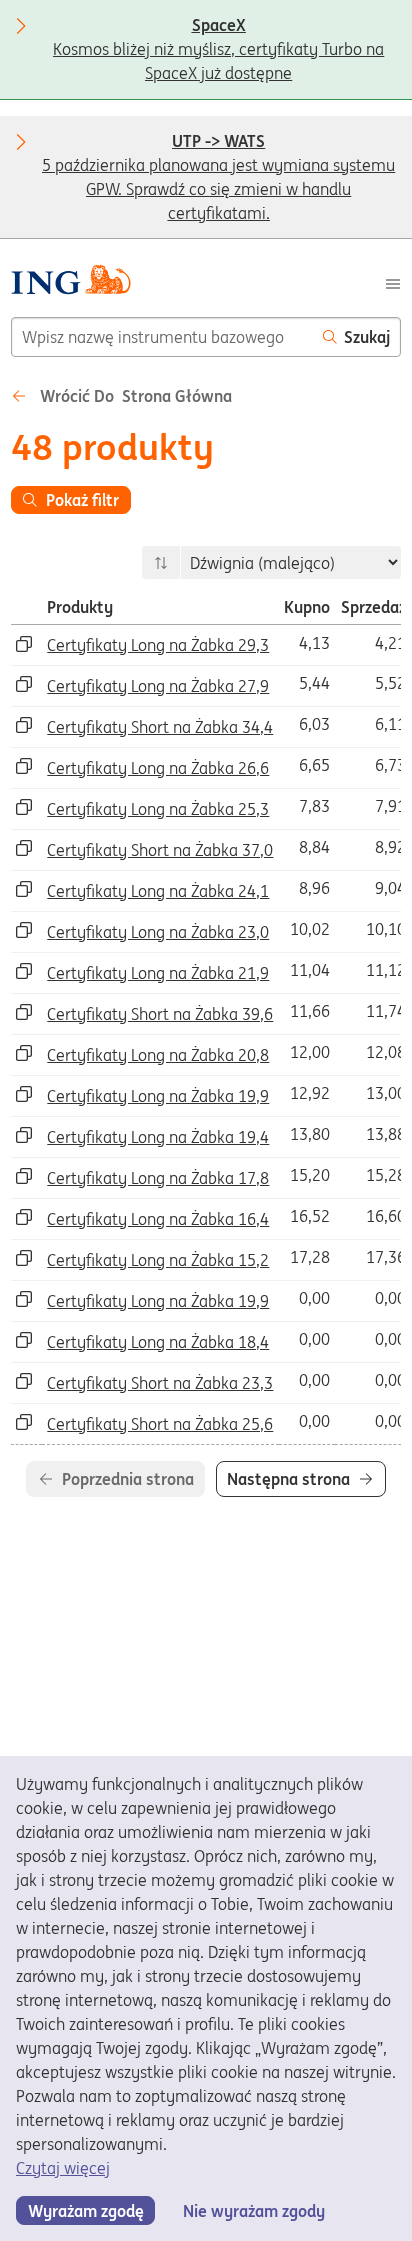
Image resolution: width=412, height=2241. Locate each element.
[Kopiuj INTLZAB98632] (24, 807)
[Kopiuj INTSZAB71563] (24, 1422)
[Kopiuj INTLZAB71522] (24, 1340)
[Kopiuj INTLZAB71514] (24, 1299)
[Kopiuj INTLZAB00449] (24, 684)
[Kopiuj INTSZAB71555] (24, 1381)
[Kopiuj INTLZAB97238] (24, 930)
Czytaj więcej (63, 2168)
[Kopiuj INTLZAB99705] (24, 766)
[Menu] (393, 282)
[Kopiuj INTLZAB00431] (24, 644)
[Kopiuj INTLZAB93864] (24, 1094)
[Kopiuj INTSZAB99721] (24, 1012)
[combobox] (162, 337)
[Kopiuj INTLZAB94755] (24, 1053)
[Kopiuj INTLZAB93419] (24, 1258)
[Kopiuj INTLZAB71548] (24, 1176)
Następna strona (288, 1479)
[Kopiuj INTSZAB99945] (24, 725)
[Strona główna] (70, 282)
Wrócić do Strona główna (134, 396)
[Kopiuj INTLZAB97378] (24, 889)
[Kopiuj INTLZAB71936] (24, 1217)
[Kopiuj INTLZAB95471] (24, 971)
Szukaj (367, 337)
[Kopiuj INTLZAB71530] (24, 1135)
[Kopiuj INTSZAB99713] (24, 848)
